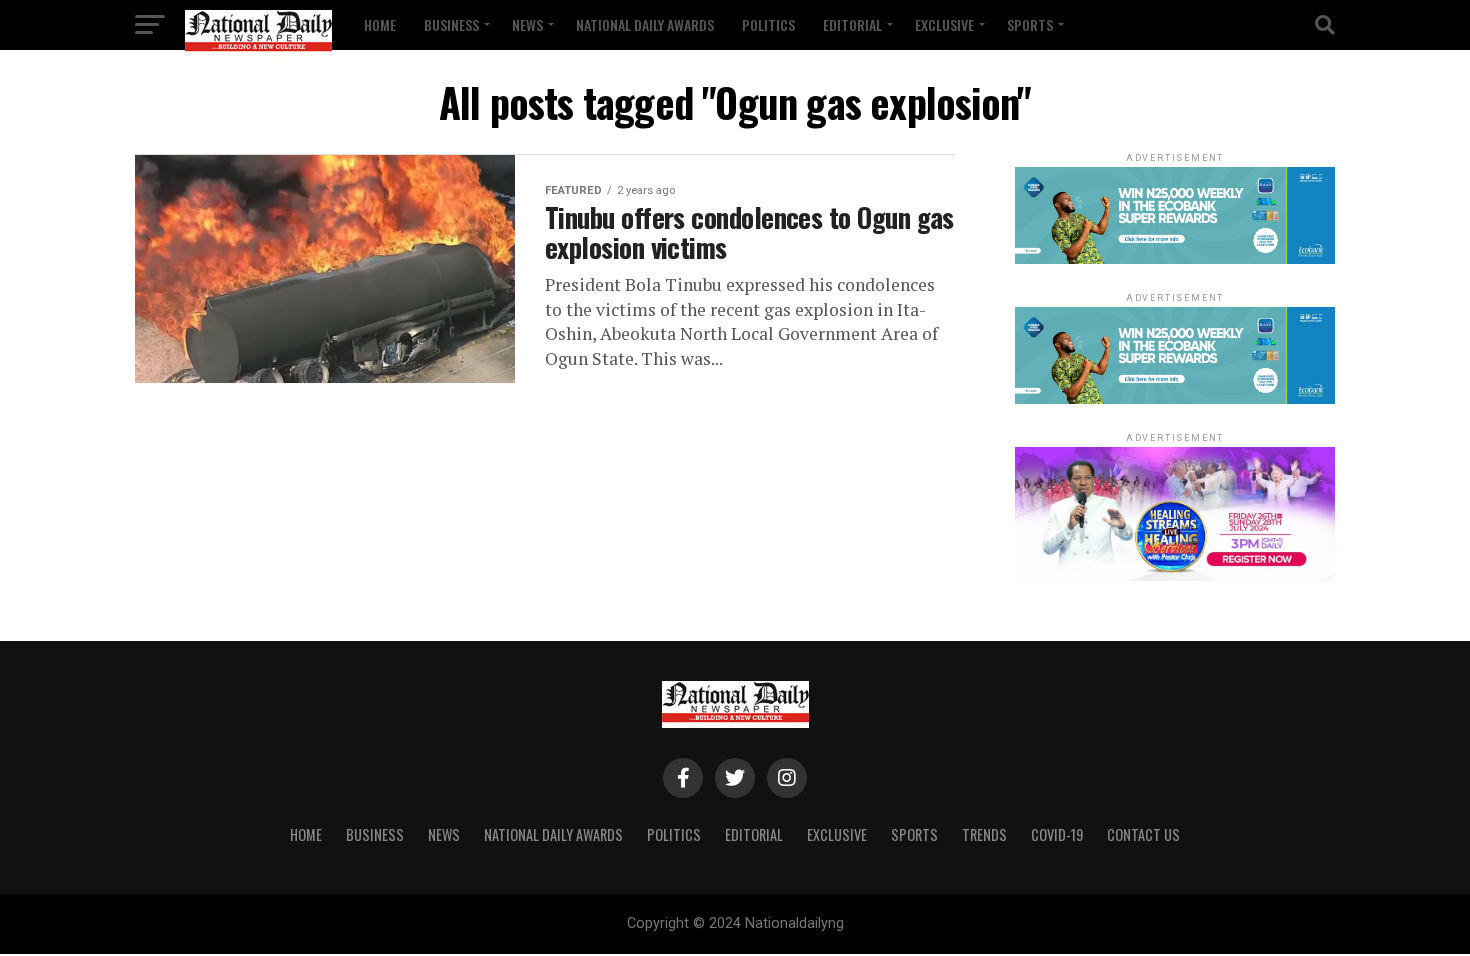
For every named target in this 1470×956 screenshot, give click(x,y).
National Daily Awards (645, 24)
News (527, 24)
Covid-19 (1057, 834)
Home (380, 24)
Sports (1030, 24)
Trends (984, 834)
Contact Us (1143, 834)
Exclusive (944, 24)
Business (451, 24)
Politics (768, 24)
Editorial (852, 24)
